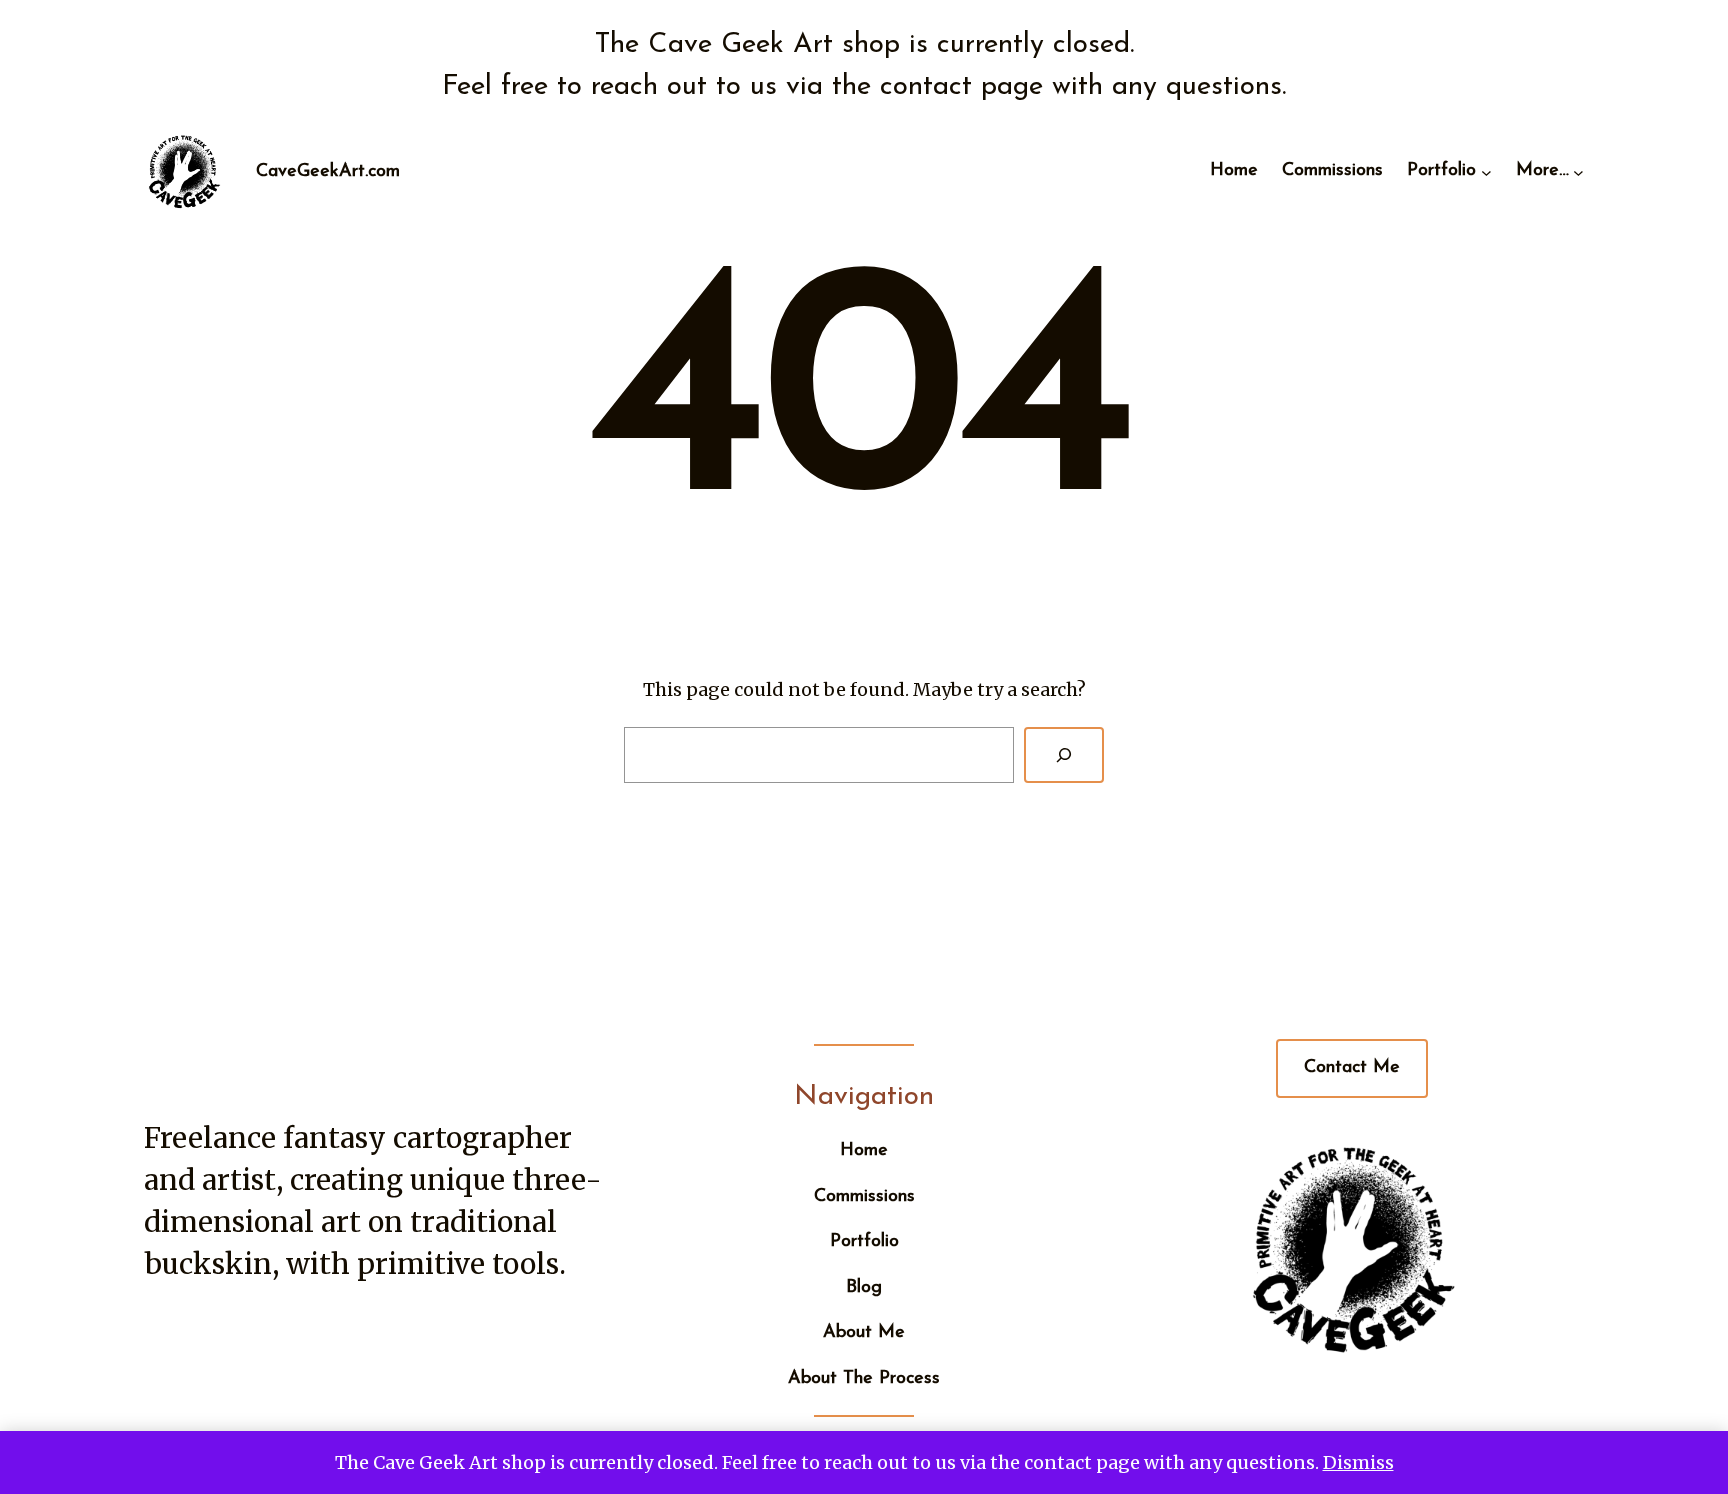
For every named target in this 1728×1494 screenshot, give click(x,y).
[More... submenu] (1578, 172)
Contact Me (1352, 1068)
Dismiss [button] (1358, 1462)
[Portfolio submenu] (1486, 172)
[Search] (1064, 755)
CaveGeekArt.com (328, 172)
